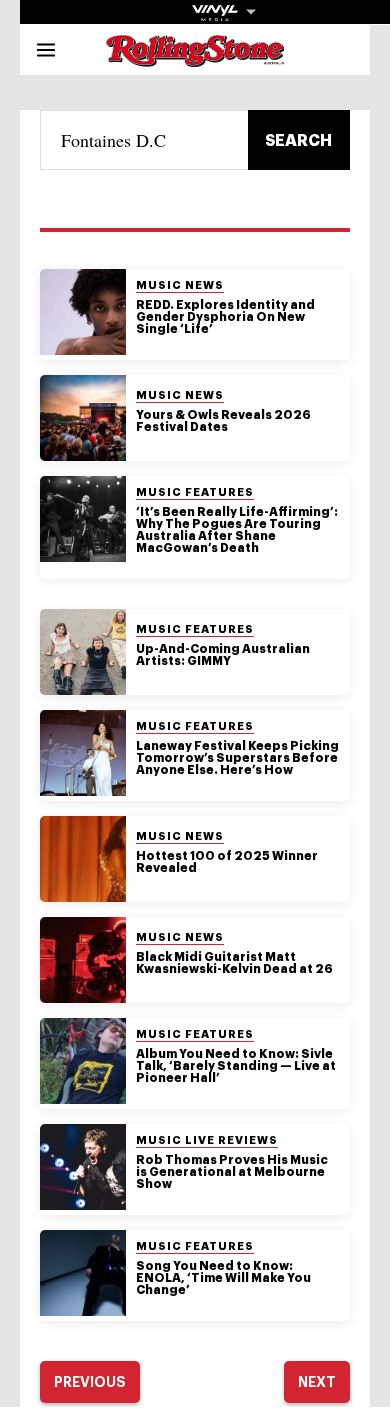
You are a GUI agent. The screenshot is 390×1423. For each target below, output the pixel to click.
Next (317, 1382)
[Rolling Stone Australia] (195, 57)
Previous (90, 1382)
